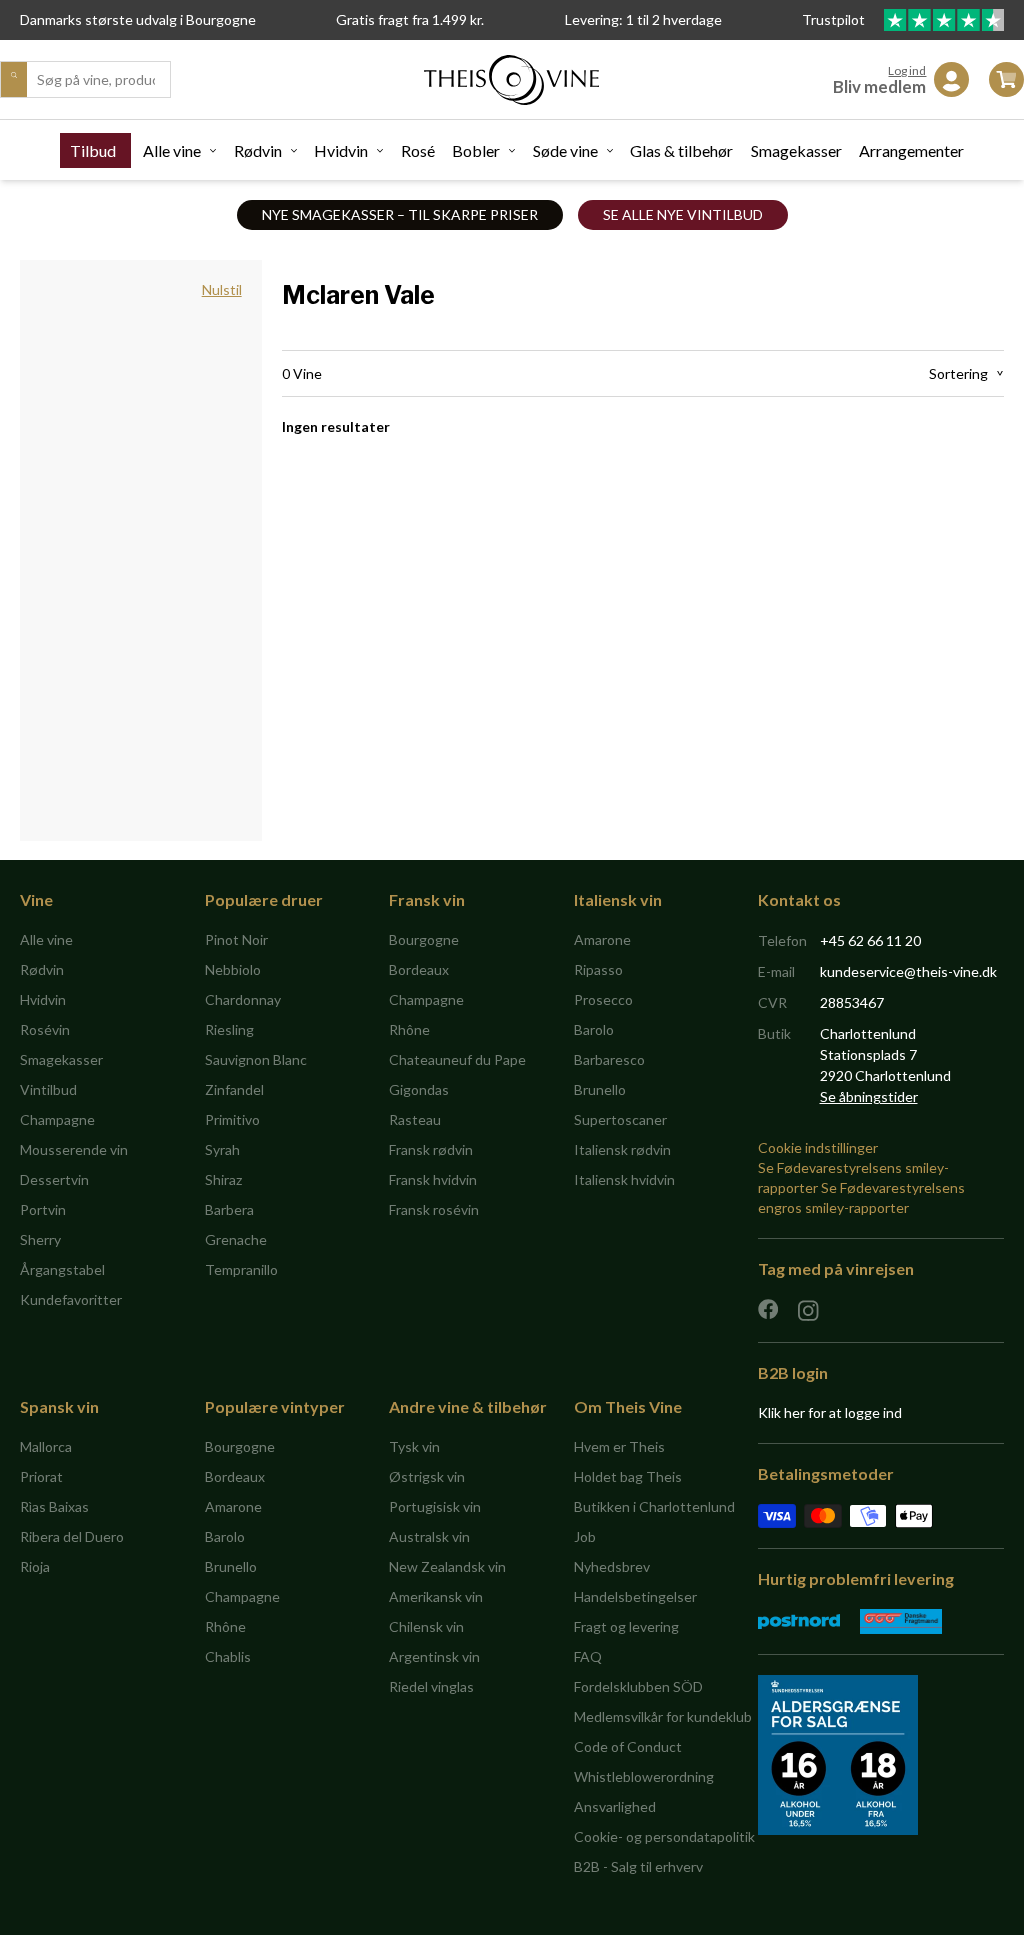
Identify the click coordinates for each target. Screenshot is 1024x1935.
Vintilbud (48, 1089)
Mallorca (46, 1446)
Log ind (907, 70)
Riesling (229, 1029)
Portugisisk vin (435, 1506)
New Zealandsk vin (447, 1566)
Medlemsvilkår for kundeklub (663, 1716)
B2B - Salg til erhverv (638, 1866)
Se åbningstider (869, 1096)
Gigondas (419, 1089)
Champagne (57, 1119)
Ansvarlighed (615, 1806)
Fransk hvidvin (433, 1179)
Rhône (409, 1029)
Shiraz (223, 1179)
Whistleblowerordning (644, 1776)
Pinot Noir (236, 939)
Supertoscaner (620, 1119)
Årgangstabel (62, 1269)
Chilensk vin (426, 1626)
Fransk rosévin (434, 1209)
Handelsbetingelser (635, 1596)
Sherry (40, 1239)
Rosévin (45, 1029)
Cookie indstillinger (818, 1147)
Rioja (35, 1566)
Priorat (41, 1476)
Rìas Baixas (54, 1506)
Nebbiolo (233, 969)
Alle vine (172, 150)
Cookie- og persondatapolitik (664, 1836)
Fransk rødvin (431, 1149)
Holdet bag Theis (628, 1476)
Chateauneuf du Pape (457, 1059)
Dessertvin (54, 1179)
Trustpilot (835, 19)
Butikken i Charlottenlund (654, 1506)
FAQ (588, 1656)
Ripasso (598, 969)
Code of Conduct (628, 1746)
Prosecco (603, 999)
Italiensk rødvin (622, 1149)
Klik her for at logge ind (830, 1412)
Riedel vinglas (431, 1686)
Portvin (43, 1209)
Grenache (236, 1239)
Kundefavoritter (71, 1299)
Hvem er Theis (619, 1446)
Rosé (418, 150)
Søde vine (565, 150)
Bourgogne (424, 939)
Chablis (228, 1656)
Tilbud (93, 150)
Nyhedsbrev (612, 1566)
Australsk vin (429, 1536)
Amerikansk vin (436, 1596)
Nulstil (222, 289)
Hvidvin (341, 150)
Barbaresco (609, 1059)
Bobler (476, 150)
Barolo (594, 1029)
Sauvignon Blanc (256, 1059)
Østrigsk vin (427, 1476)
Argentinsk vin (434, 1656)
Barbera (229, 1209)
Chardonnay (243, 999)
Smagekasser (796, 150)
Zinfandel (234, 1089)
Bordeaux (419, 969)
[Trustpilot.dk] (944, 20)
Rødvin (258, 150)
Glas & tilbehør (681, 150)
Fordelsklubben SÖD (638, 1686)
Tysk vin (414, 1446)
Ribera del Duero (72, 1536)
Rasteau (415, 1119)
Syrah (222, 1149)
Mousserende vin (74, 1149)
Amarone (602, 939)
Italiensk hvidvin (624, 1179)
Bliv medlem (879, 86)
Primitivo (232, 1119)
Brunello (600, 1089)
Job (585, 1536)
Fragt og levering (626, 1626)
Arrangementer (911, 150)
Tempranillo (241, 1269)
